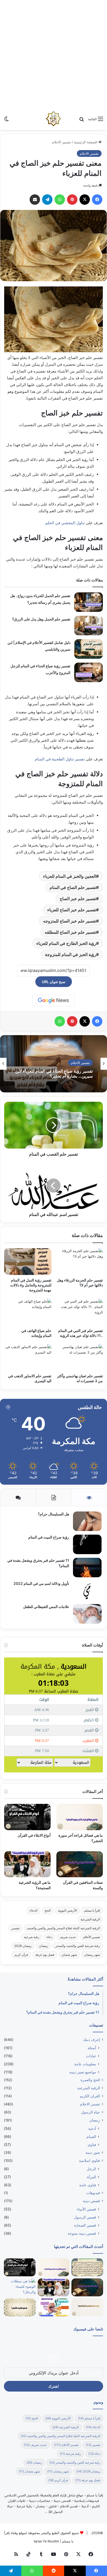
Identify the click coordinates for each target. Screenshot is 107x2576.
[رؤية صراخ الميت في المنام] (87, 1544)
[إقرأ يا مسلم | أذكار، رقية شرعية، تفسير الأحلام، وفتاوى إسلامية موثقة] (53, 119)
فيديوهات (93, 2193)
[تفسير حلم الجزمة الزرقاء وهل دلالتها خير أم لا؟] (79, 1262)
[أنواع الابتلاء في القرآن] (27, 1817)
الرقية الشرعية (90, 1919)
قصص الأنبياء (86, 2209)
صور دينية (93, 2152)
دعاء (49, 1937)
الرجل (91, 2169)
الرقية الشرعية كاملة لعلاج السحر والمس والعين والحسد (63, 1928)
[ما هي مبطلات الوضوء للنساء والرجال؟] (20, 2287)
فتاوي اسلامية (89, 2161)
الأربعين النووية (67, 1910)
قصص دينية (91, 2201)
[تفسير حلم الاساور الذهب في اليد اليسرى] (28, 1358)
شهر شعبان (69, 1955)
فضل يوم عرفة (45, 1955)
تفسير (15, 1928)
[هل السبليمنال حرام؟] (87, 1521)
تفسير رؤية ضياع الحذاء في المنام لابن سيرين (54, 1074)
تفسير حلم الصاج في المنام (73, 887)
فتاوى (92, 2145)
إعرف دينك (92, 2040)
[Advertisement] (53, 54)
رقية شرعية (32, 1937)
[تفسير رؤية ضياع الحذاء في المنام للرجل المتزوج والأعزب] (89, 672)
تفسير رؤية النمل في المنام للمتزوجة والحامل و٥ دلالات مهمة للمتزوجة (31, 1285)
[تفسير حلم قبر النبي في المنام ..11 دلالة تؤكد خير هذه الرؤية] (79, 1312)
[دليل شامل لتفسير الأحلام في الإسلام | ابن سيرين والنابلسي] (89, 649)
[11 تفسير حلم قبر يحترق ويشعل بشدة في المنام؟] (87, 1568)
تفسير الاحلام (61, 142)
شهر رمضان (92, 1955)
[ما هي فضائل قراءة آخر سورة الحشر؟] (80, 1817)
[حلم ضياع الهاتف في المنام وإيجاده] (28, 1312)
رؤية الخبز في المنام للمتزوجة (71, 954)
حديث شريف (68, 1937)
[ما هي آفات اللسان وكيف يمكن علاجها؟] (53, 2307)
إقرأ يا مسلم (92, 1910)
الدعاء (34, 1910)
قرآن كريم (21, 1955)
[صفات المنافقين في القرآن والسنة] (80, 1864)
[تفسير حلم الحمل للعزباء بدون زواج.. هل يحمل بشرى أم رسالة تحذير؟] (89, 602)
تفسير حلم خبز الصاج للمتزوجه (70, 921)
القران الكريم (90, 2096)
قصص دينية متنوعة (82, 2233)
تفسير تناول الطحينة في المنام (59, 759)
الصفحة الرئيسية (86, 142)
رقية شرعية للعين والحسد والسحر (78, 1946)
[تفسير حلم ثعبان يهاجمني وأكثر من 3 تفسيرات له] (79, 1358)
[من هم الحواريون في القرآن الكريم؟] (87, 2307)
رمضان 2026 (23, 1946)
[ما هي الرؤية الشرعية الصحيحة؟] (27, 1864)
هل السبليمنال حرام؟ (53, 1514)
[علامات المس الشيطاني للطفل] (87, 1614)
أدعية (92, 2128)
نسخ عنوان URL (54, 982)
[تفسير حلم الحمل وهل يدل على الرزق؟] (89, 626)
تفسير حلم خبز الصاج (78, 899)
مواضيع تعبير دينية (83, 2072)
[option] (53, 1064)
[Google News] (53, 1001)
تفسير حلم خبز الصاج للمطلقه (70, 932)
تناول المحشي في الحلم (65, 523)
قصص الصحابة (85, 2225)
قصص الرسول (85, 2217)
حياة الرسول (91, 2112)
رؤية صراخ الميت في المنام (49, 1537)
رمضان (44, 1946)
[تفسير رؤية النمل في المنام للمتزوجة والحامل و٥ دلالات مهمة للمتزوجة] (28, 1262)
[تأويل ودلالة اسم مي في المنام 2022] (87, 1591)
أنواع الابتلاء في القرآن (34, 1835)
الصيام (91, 2136)
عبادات (91, 2056)
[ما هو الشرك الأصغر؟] (20, 2307)
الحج (48, 1910)
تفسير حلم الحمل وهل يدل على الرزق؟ (41, 619)
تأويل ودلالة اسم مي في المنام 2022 (41, 1583)
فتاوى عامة (88, 2185)
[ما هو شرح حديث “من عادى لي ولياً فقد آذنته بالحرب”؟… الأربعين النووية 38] (87, 2267)
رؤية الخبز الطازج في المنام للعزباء (66, 943)
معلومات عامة (85, 2064)
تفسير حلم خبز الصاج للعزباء (72, 910)
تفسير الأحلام (92, 1937)
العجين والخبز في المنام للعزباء (70, 876)
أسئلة (92, 2048)
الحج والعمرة (90, 2080)
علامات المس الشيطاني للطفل (46, 1607)
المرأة (92, 2177)
